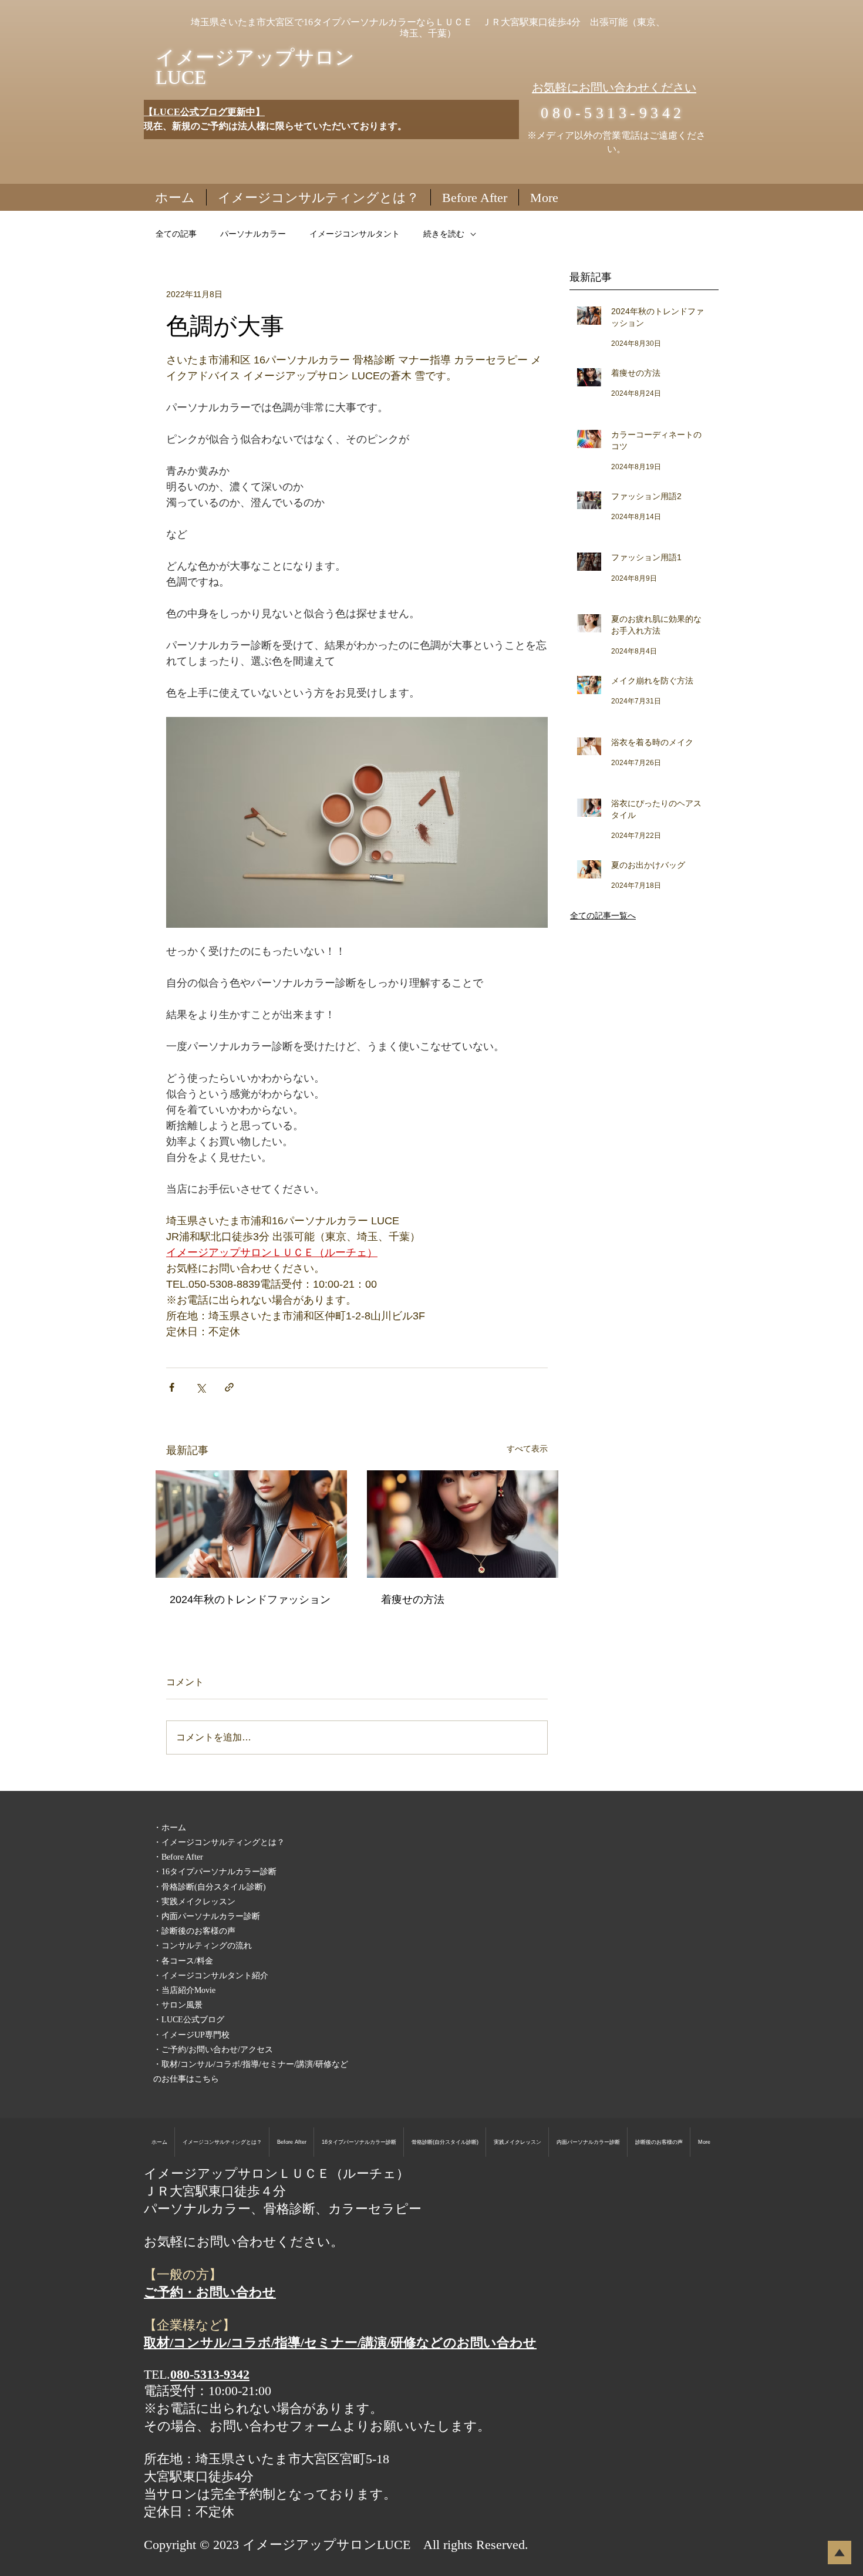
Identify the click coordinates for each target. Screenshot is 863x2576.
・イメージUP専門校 (191, 2035)
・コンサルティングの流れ (203, 1946)
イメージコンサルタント (355, 234)
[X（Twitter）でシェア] (200, 1387)
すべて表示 (527, 1449)
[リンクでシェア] (229, 1387)
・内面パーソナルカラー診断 (207, 1916)
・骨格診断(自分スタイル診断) (210, 1887)
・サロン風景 (178, 2005)
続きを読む (444, 234)
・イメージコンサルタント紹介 (211, 1976)
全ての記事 (176, 234)
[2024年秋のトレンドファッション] (251, 1524)
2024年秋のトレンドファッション (250, 1600)
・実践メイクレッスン (194, 1902)
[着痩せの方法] (463, 1524)
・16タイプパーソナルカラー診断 (215, 1872)
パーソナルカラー (253, 234)
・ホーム (170, 1828)
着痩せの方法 (413, 1600)
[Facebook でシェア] (172, 1387)
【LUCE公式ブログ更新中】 (204, 112)
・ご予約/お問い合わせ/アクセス (213, 2050)
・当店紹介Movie (184, 1990)
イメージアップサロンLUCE (255, 68)
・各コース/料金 (183, 1961)
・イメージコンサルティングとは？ (219, 1842)
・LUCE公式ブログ (189, 2020)
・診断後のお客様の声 (194, 1931)
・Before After (178, 1857)
